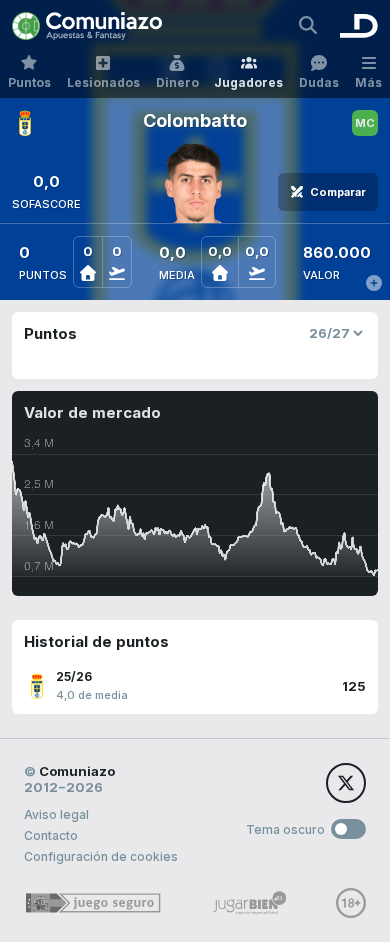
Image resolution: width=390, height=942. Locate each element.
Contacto (51, 835)
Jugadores (248, 82)
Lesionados (103, 82)
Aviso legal (56, 814)
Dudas (319, 82)
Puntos (29, 82)
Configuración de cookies (101, 856)
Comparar (338, 192)
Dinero (177, 82)
